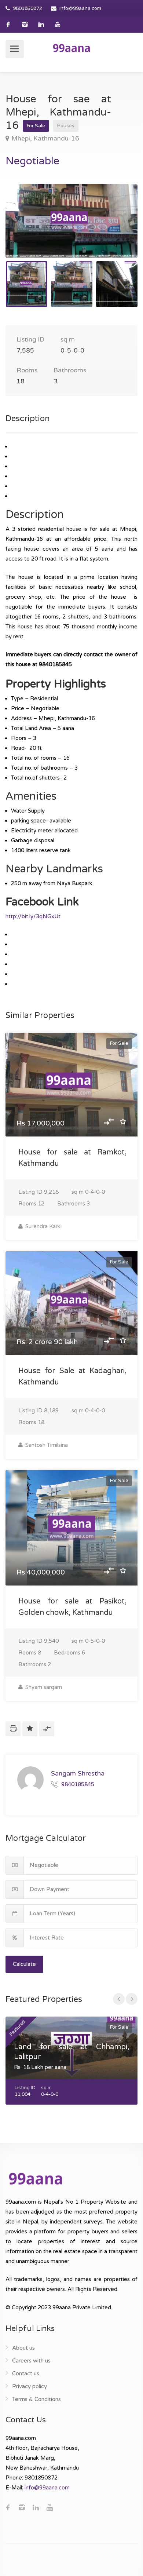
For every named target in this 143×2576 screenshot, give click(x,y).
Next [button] (117, 230)
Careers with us (31, 2361)
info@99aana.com (80, 8)
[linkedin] (41, 24)
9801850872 (27, 8)
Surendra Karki (43, 1226)
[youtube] (58, 24)
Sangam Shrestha (78, 1773)
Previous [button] (26, 230)
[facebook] (8, 24)
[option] (71, 221)
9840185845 (78, 1784)
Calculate (24, 1964)
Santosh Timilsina (46, 1445)
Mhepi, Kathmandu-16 (45, 138)
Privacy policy (30, 2386)
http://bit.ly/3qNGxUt (33, 916)
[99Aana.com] (71, 48)
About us (23, 2348)
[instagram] (25, 24)
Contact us (26, 2374)
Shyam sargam (43, 1687)
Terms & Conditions (36, 2399)
